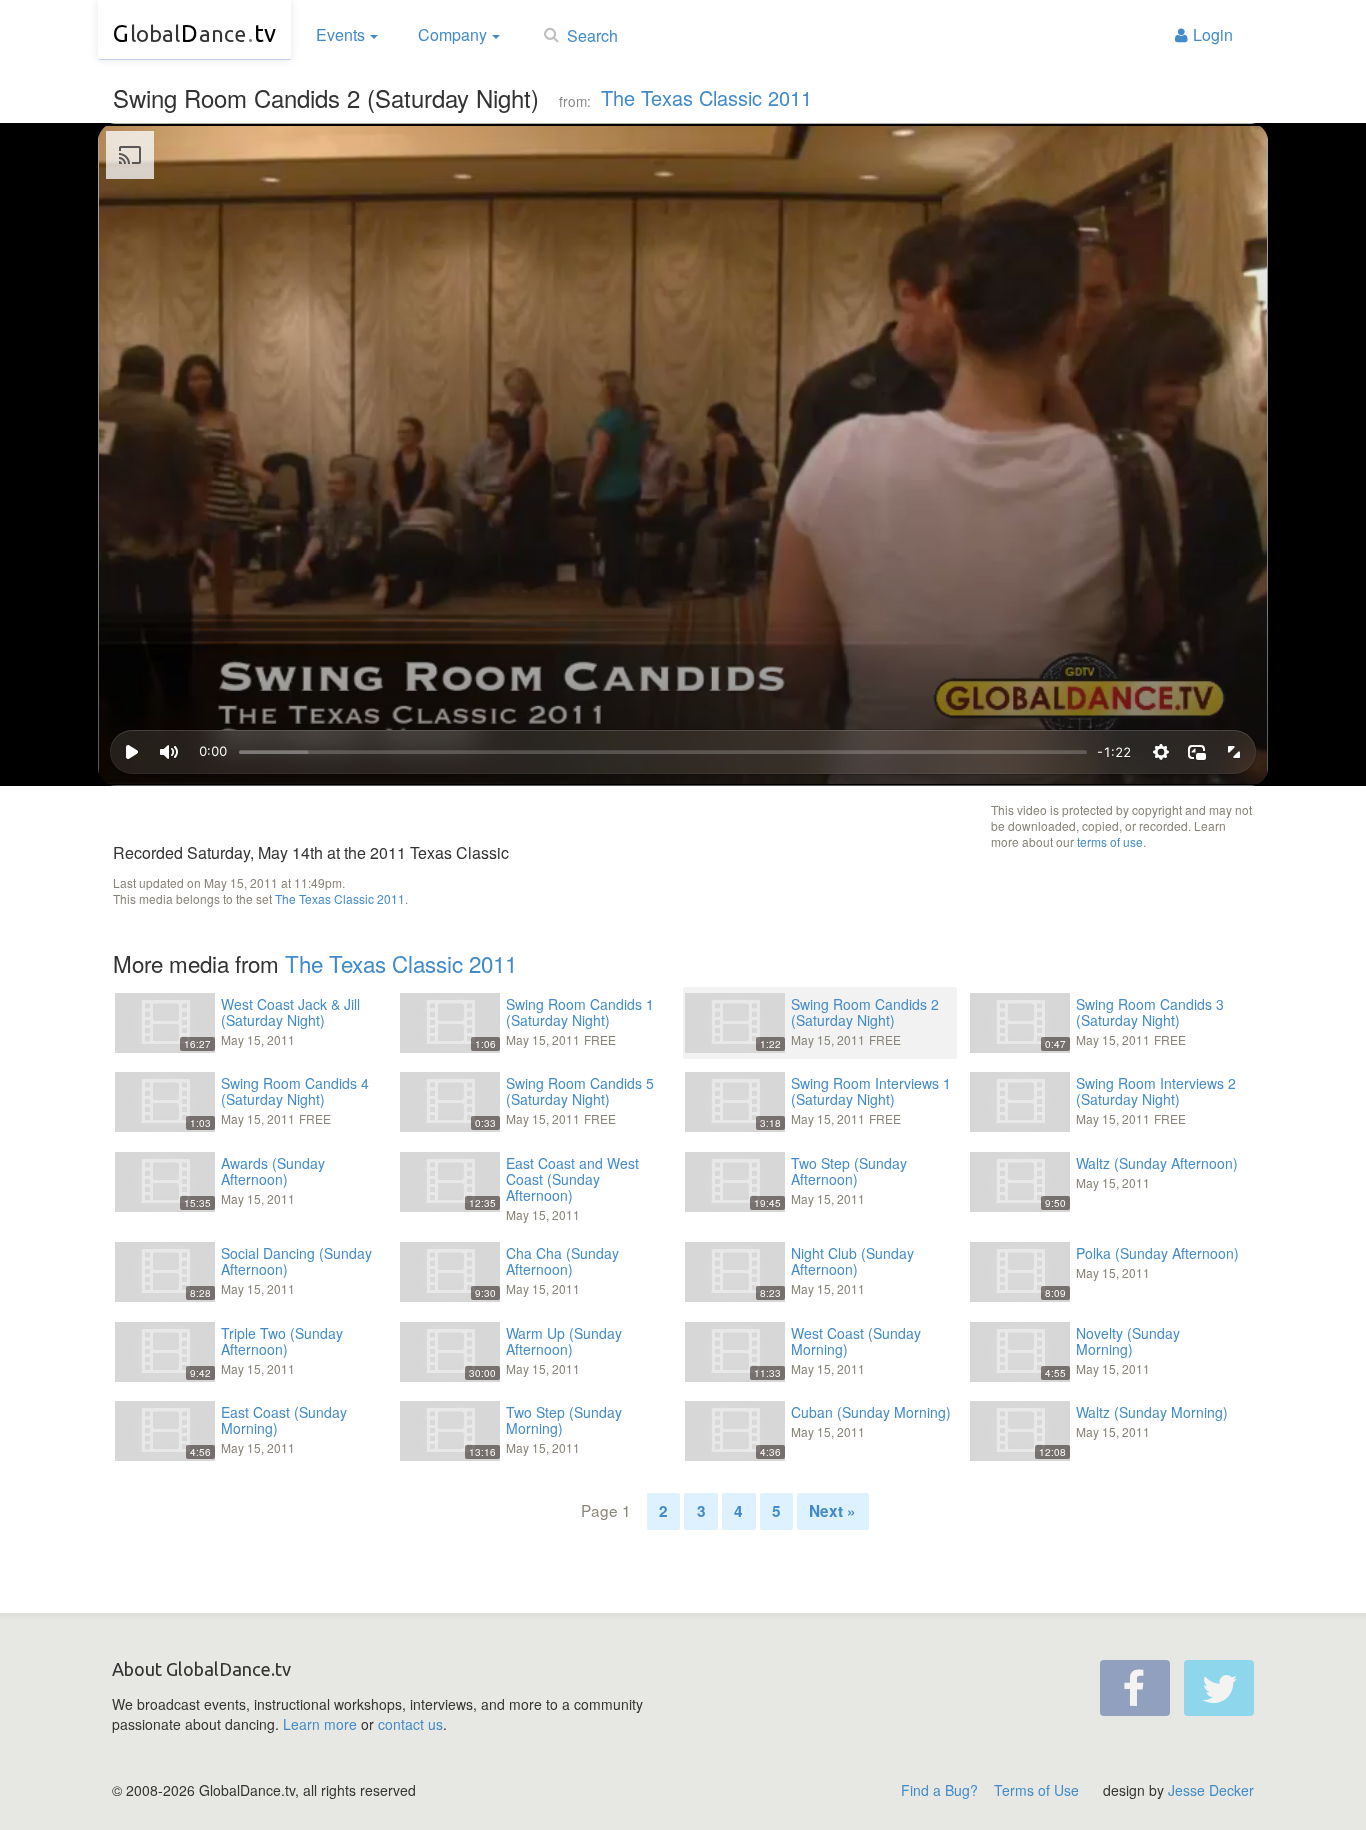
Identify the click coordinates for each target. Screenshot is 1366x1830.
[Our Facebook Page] (1135, 1688)
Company (452, 34)
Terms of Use (1036, 1790)
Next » (832, 1511)
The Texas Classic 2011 (706, 97)
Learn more (320, 1724)
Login (1213, 34)
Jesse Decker (1211, 1790)
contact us (410, 1724)
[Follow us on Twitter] (1219, 1688)
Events (340, 34)
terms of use (1110, 841)
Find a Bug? (939, 1790)
